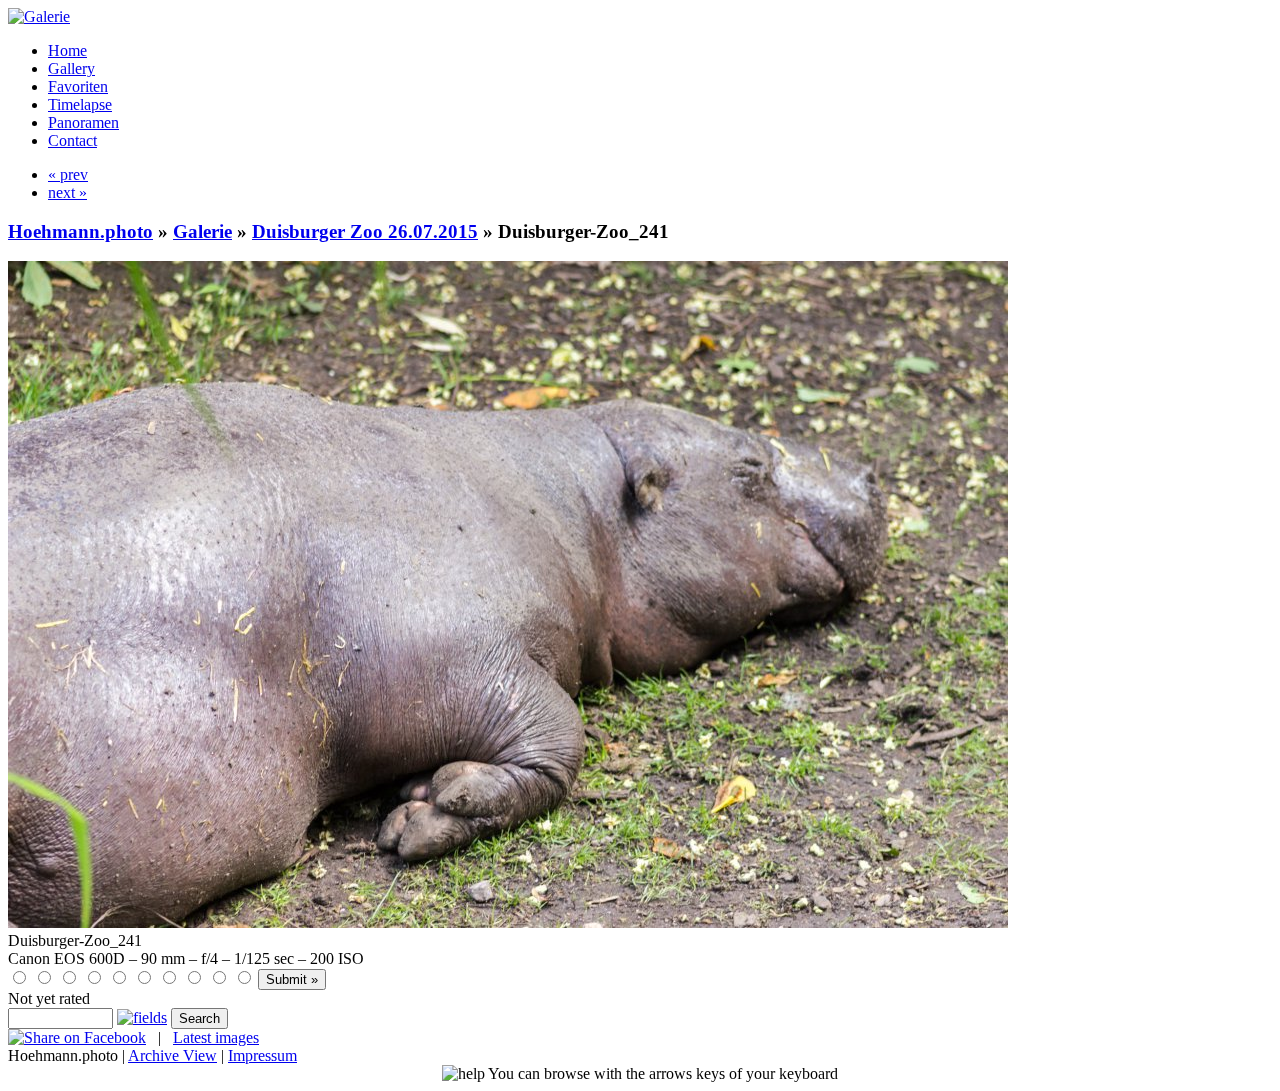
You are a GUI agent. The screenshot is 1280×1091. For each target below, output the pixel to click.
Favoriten (78, 86)
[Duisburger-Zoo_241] (508, 922)
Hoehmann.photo (80, 231)
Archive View (172, 1055)
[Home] (39, 16)
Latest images (216, 1037)
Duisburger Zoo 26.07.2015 (365, 231)
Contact (72, 140)
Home (67, 50)
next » (67, 192)
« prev (68, 174)
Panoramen (83, 122)
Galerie (202, 231)
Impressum (262, 1055)
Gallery (71, 68)
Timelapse (80, 104)
